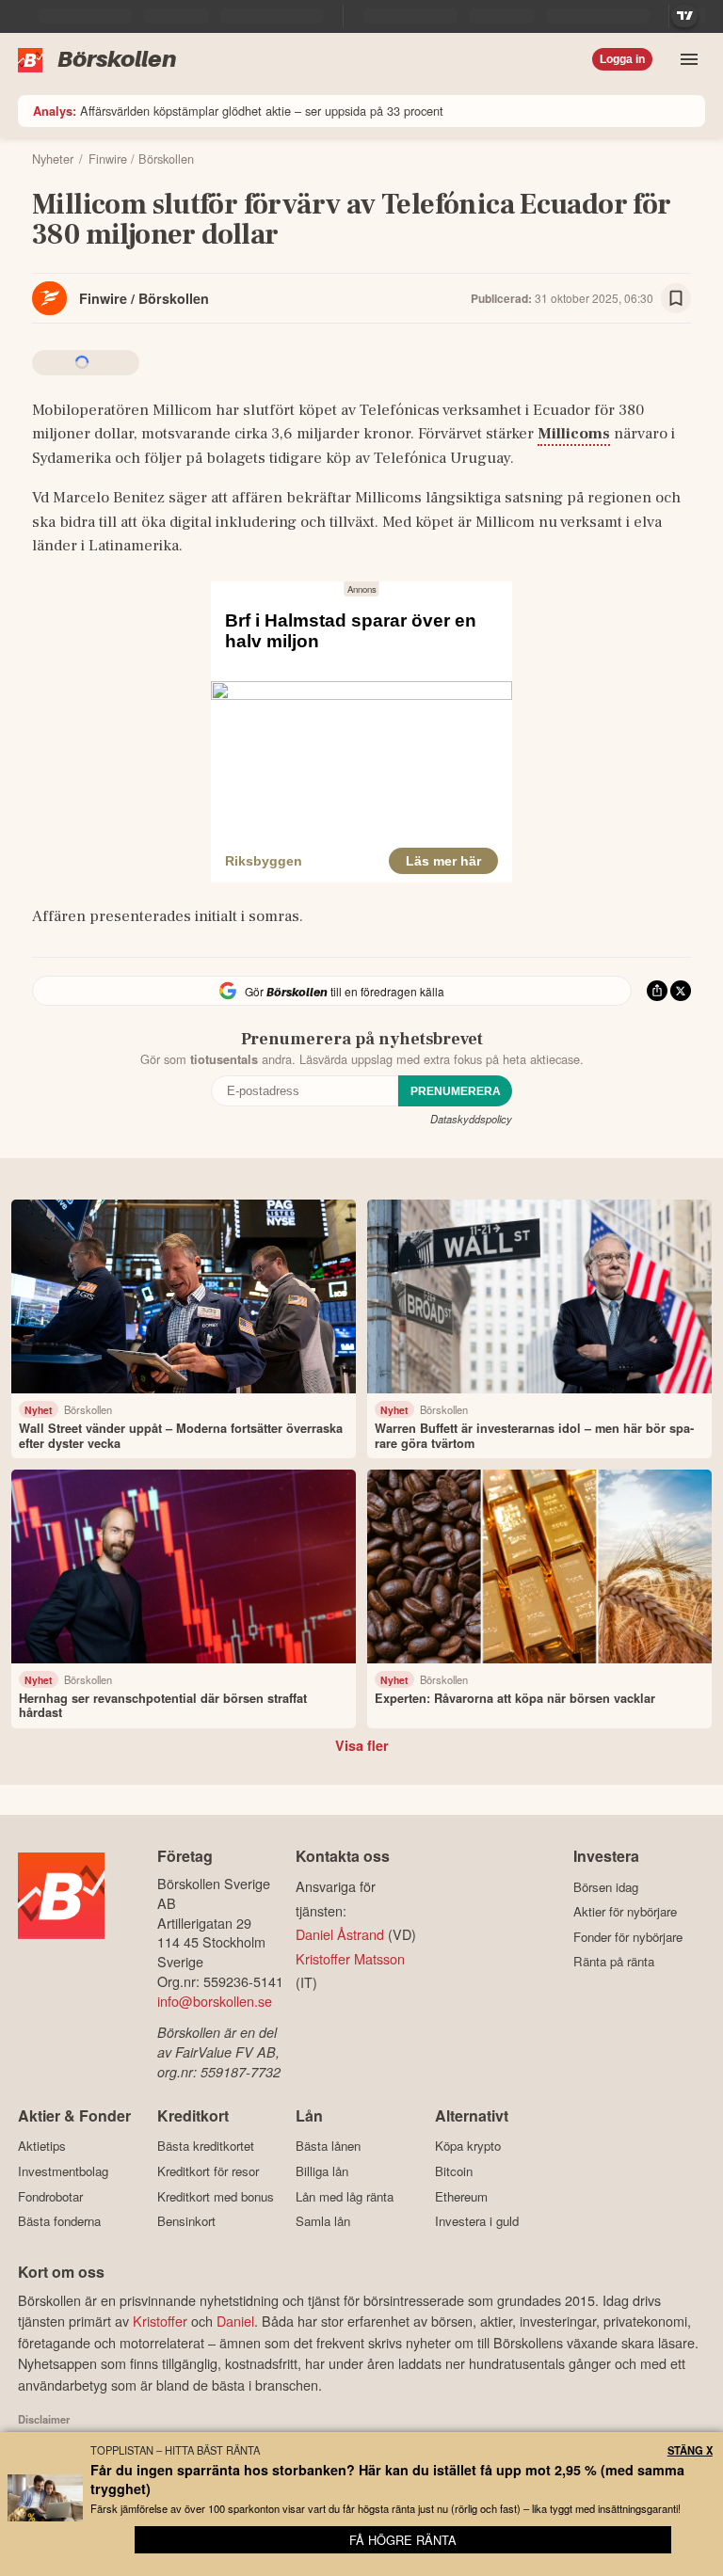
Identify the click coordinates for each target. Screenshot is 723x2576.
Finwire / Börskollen (144, 298)
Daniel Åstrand (340, 1934)
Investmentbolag (63, 2171)
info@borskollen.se (215, 2001)
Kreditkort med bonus (216, 2196)
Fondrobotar (50, 2196)
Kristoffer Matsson (350, 1958)
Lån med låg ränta (345, 2196)
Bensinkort (186, 2221)
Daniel (235, 2321)
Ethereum (461, 2196)
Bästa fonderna (59, 2221)
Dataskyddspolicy (471, 1119)
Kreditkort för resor (208, 2171)
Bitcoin (454, 2171)
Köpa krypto (468, 2146)
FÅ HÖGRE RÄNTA (403, 2540)
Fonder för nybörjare (628, 1937)
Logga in (622, 59)
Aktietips (42, 2146)
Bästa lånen (328, 2146)
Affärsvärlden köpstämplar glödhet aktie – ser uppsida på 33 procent (238, 111)
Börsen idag (606, 1887)
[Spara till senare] (676, 298)
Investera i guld (477, 2221)
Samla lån (323, 2221)
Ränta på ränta (614, 1962)
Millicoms (574, 434)
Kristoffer (160, 2321)
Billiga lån (322, 2171)
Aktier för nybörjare (625, 1912)
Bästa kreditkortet (206, 2146)
